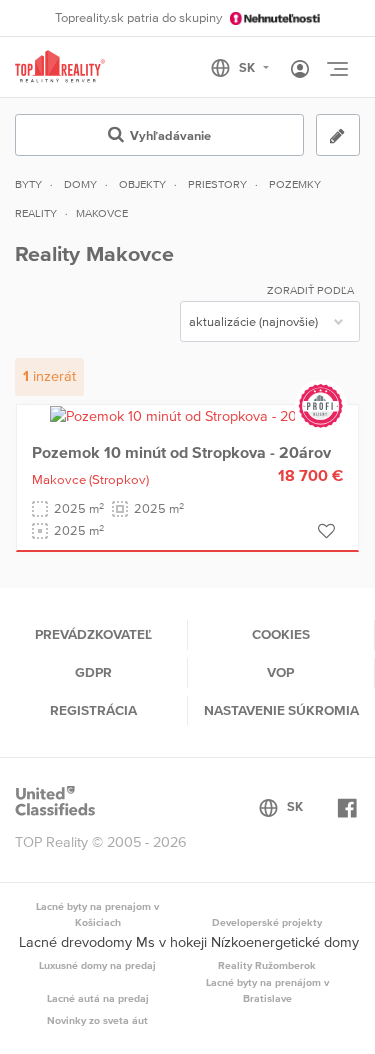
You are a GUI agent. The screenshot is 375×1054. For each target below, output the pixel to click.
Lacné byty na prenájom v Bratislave (267, 990)
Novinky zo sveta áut (97, 1020)
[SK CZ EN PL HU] (248, 68)
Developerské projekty (267, 922)
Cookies (281, 634)
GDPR (93, 672)
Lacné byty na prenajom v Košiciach (97, 914)
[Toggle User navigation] (300, 70)
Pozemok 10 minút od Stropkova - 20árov (181, 452)
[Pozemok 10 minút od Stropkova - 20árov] (187, 415)
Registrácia (93, 710)
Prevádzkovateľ (93, 634)
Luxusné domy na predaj (97, 965)
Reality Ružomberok (267, 965)
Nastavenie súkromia (281, 710)
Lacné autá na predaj (98, 998)
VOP (280, 672)
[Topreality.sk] (60, 67)
